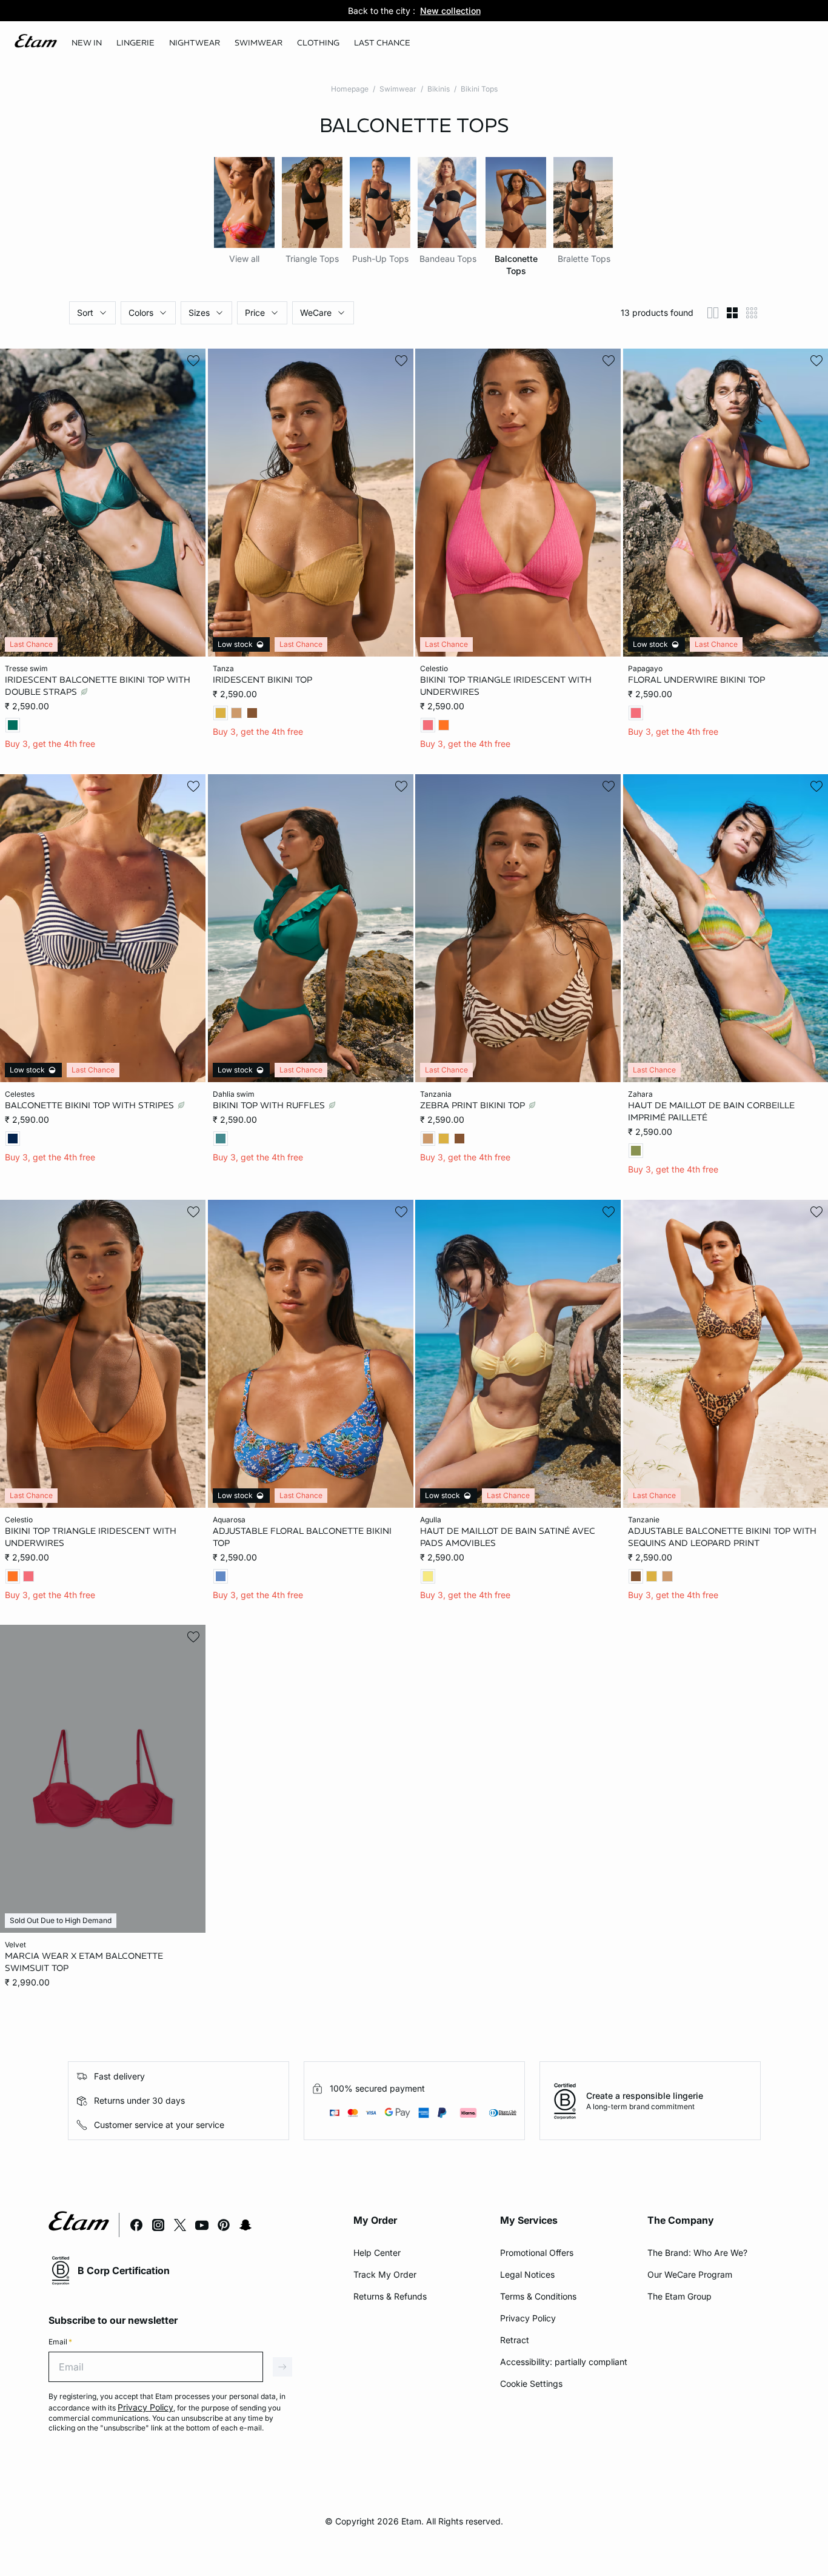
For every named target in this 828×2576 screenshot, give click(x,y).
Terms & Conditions (538, 2296)
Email (60, 2342)
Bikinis (439, 89)
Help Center (377, 2253)
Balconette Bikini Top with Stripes (91, 1105)
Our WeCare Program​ (690, 2274)
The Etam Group (679, 2296)
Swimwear (398, 89)
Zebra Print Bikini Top (474, 1105)
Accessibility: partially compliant (564, 2362)
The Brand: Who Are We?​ (697, 2253)
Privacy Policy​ (528, 2318)
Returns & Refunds (390, 2296)
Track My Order (385, 2274)
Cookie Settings (531, 2384)
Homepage (350, 89)
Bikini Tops (479, 89)
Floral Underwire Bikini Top (696, 680)
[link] (87, 43)
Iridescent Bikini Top (262, 680)
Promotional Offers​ (537, 2253)
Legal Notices (527, 2274)
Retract (515, 2340)
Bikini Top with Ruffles (270, 1105)
